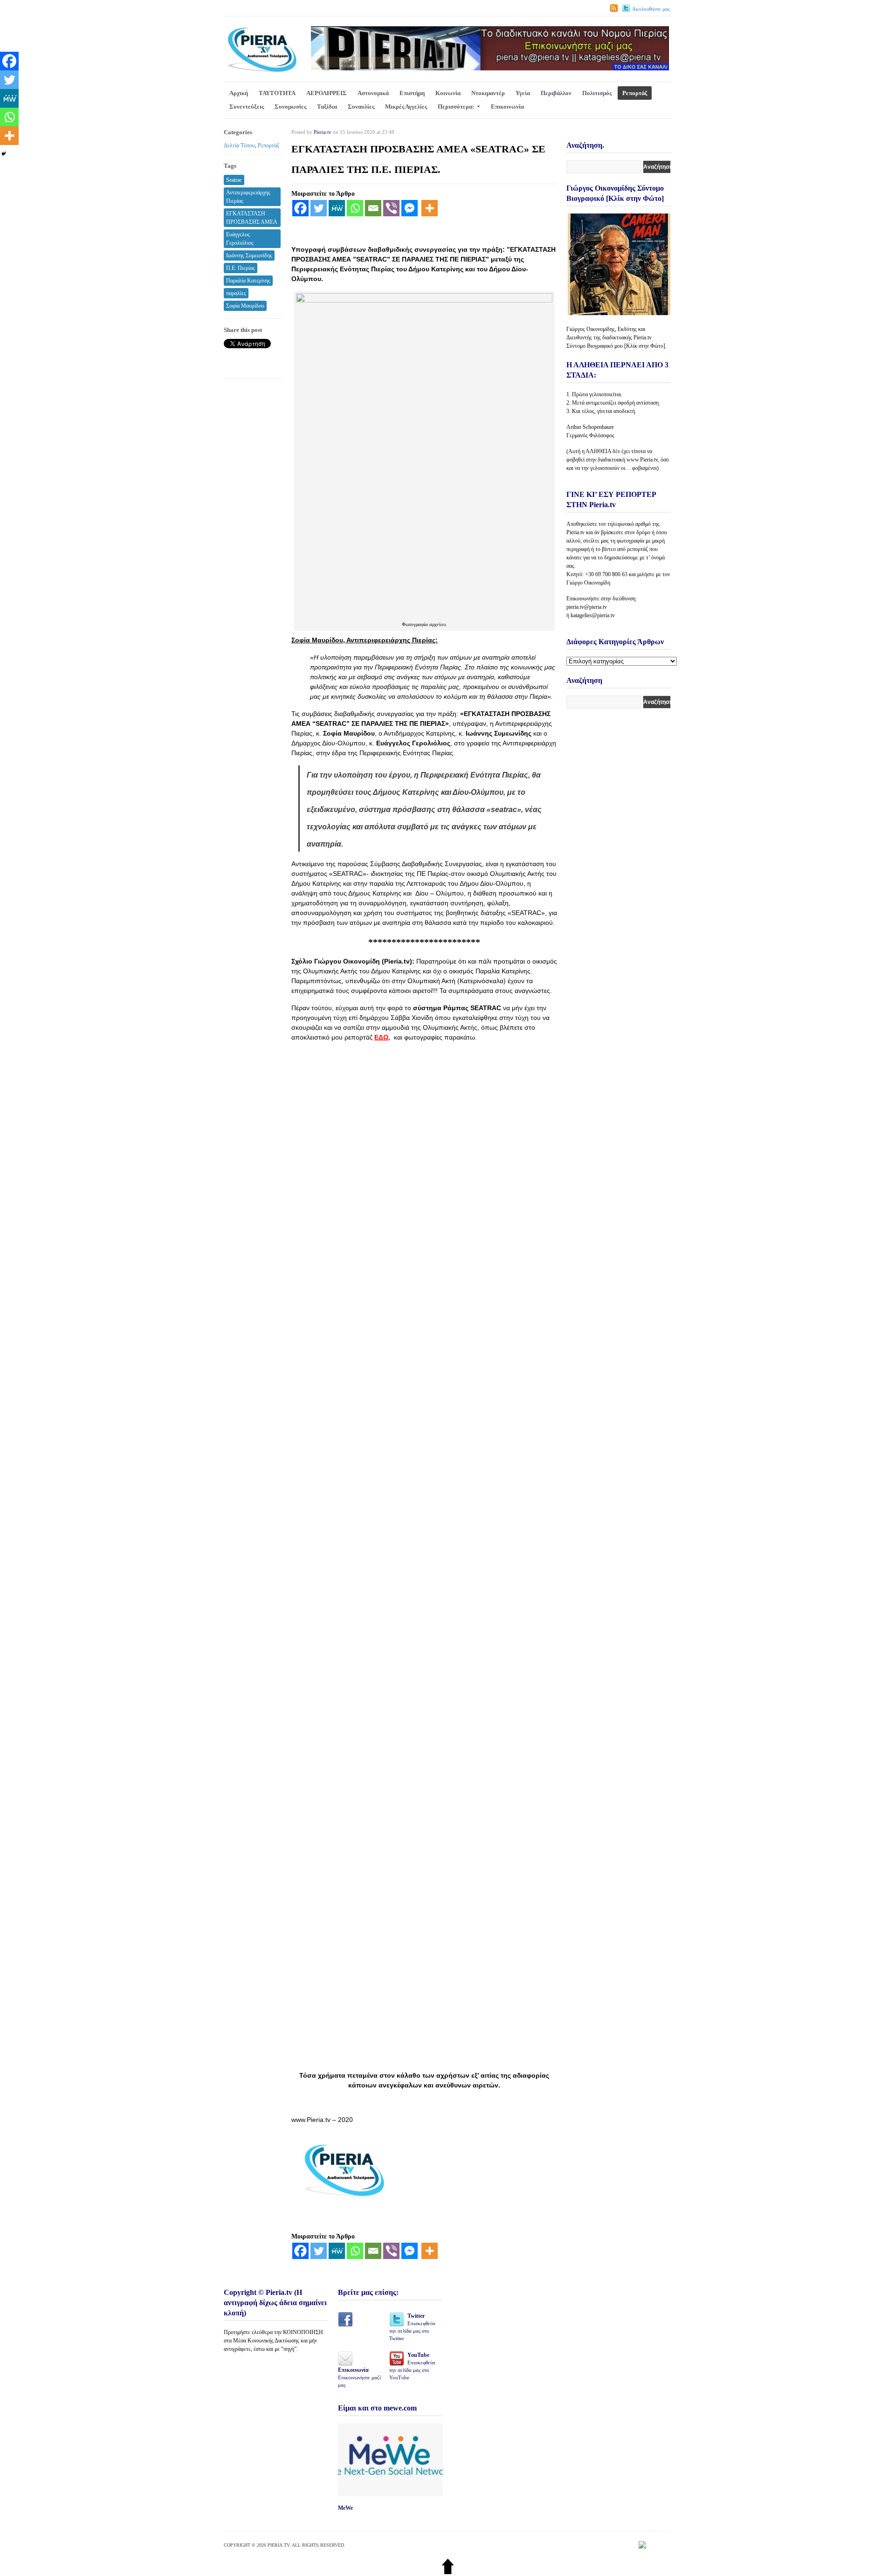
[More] (430, 208)
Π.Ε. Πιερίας (241, 268)
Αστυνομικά (373, 93)
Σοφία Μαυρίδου (245, 306)
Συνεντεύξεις (247, 107)
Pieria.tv (323, 132)
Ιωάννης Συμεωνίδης (249, 255)
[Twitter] (319, 208)
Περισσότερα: (456, 107)
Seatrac (234, 180)
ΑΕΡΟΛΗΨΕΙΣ (327, 93)
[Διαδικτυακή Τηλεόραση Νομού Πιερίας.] (262, 71)
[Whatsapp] (355, 208)
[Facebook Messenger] (410, 208)
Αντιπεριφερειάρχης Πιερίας (248, 197)
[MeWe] (337, 208)
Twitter (413, 2327)
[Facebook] (300, 208)
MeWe (345, 2508)
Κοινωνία (448, 93)
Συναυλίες (361, 107)
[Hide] (4, 154)
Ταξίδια (327, 107)
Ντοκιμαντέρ (488, 93)
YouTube (413, 2366)
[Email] (373, 208)
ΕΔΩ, (382, 1037)
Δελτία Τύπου (239, 145)
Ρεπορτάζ (635, 93)
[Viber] (391, 208)
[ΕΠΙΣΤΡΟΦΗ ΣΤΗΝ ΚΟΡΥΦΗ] (448, 2572)
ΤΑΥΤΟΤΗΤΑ (277, 93)
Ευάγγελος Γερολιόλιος (240, 239)
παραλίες (236, 293)
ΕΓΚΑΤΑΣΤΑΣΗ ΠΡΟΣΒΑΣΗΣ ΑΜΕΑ (252, 218)
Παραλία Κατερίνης (248, 281)
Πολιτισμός (597, 93)
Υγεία (523, 93)
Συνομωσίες (290, 107)
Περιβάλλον (556, 93)
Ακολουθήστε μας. (652, 9)
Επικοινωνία (507, 107)
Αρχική (239, 93)
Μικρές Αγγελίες (406, 107)
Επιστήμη (412, 93)
